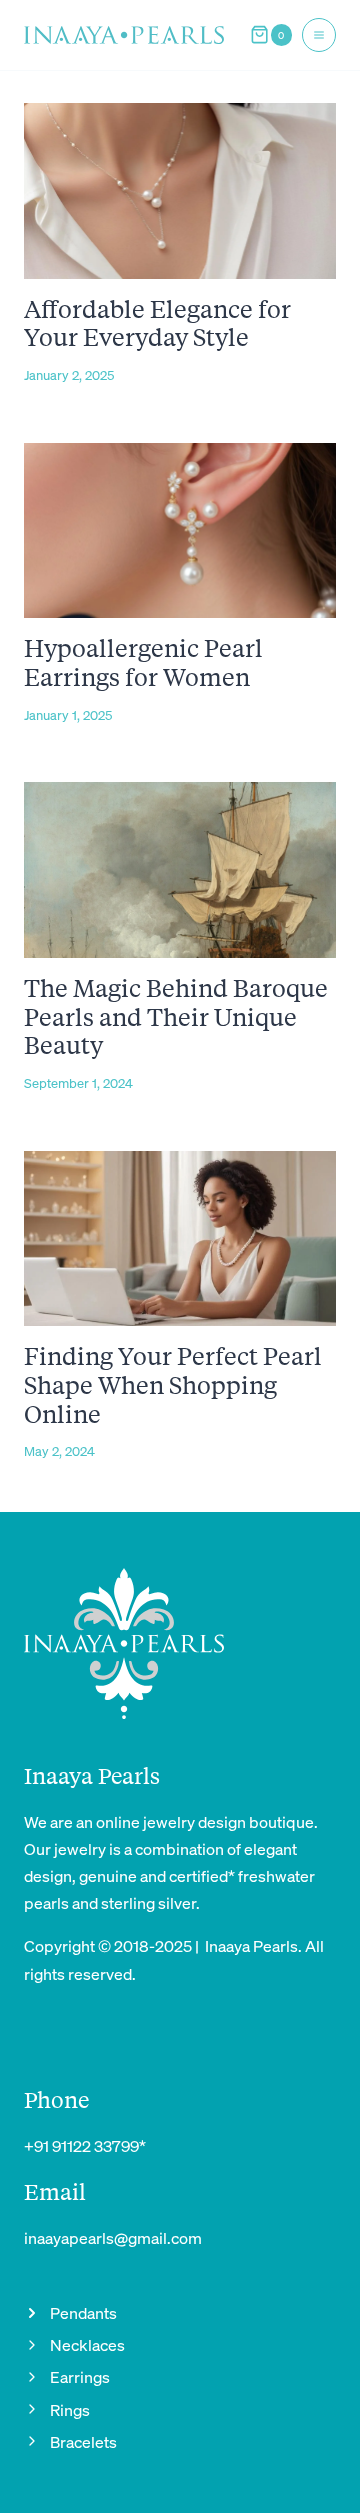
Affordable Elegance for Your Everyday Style (157, 323)
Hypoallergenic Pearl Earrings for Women (143, 662)
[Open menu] (319, 35)
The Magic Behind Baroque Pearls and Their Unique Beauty (176, 1016)
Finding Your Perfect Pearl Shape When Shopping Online (173, 1384)
